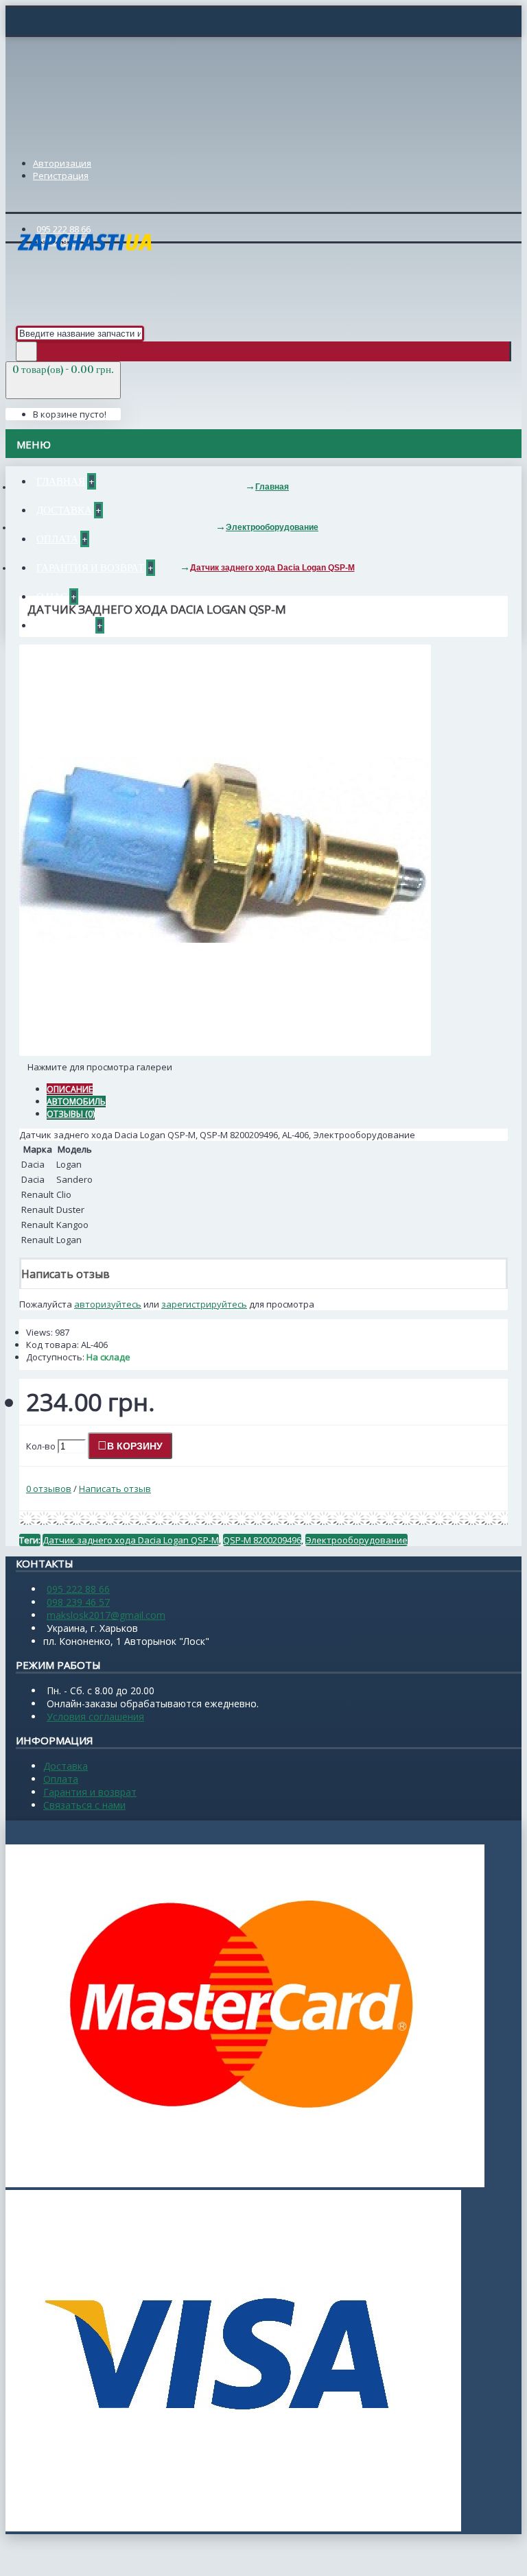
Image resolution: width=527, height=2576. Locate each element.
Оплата (61, 1779)
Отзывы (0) (71, 1114)
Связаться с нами (84, 1805)
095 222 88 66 (78, 1589)
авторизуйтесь (108, 1304)
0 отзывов (49, 1489)
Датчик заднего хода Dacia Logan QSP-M (131, 1540)
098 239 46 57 (78, 1602)
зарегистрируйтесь (204, 1304)
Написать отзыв (115, 1489)
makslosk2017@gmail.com (106, 1615)
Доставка (66, 1766)
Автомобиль (76, 1102)
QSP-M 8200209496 (262, 1540)
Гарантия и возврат (90, 1792)
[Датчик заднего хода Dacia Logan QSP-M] (225, 1052)
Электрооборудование (356, 1540)
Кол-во (41, 1446)
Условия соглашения (95, 1717)
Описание (70, 1089)
